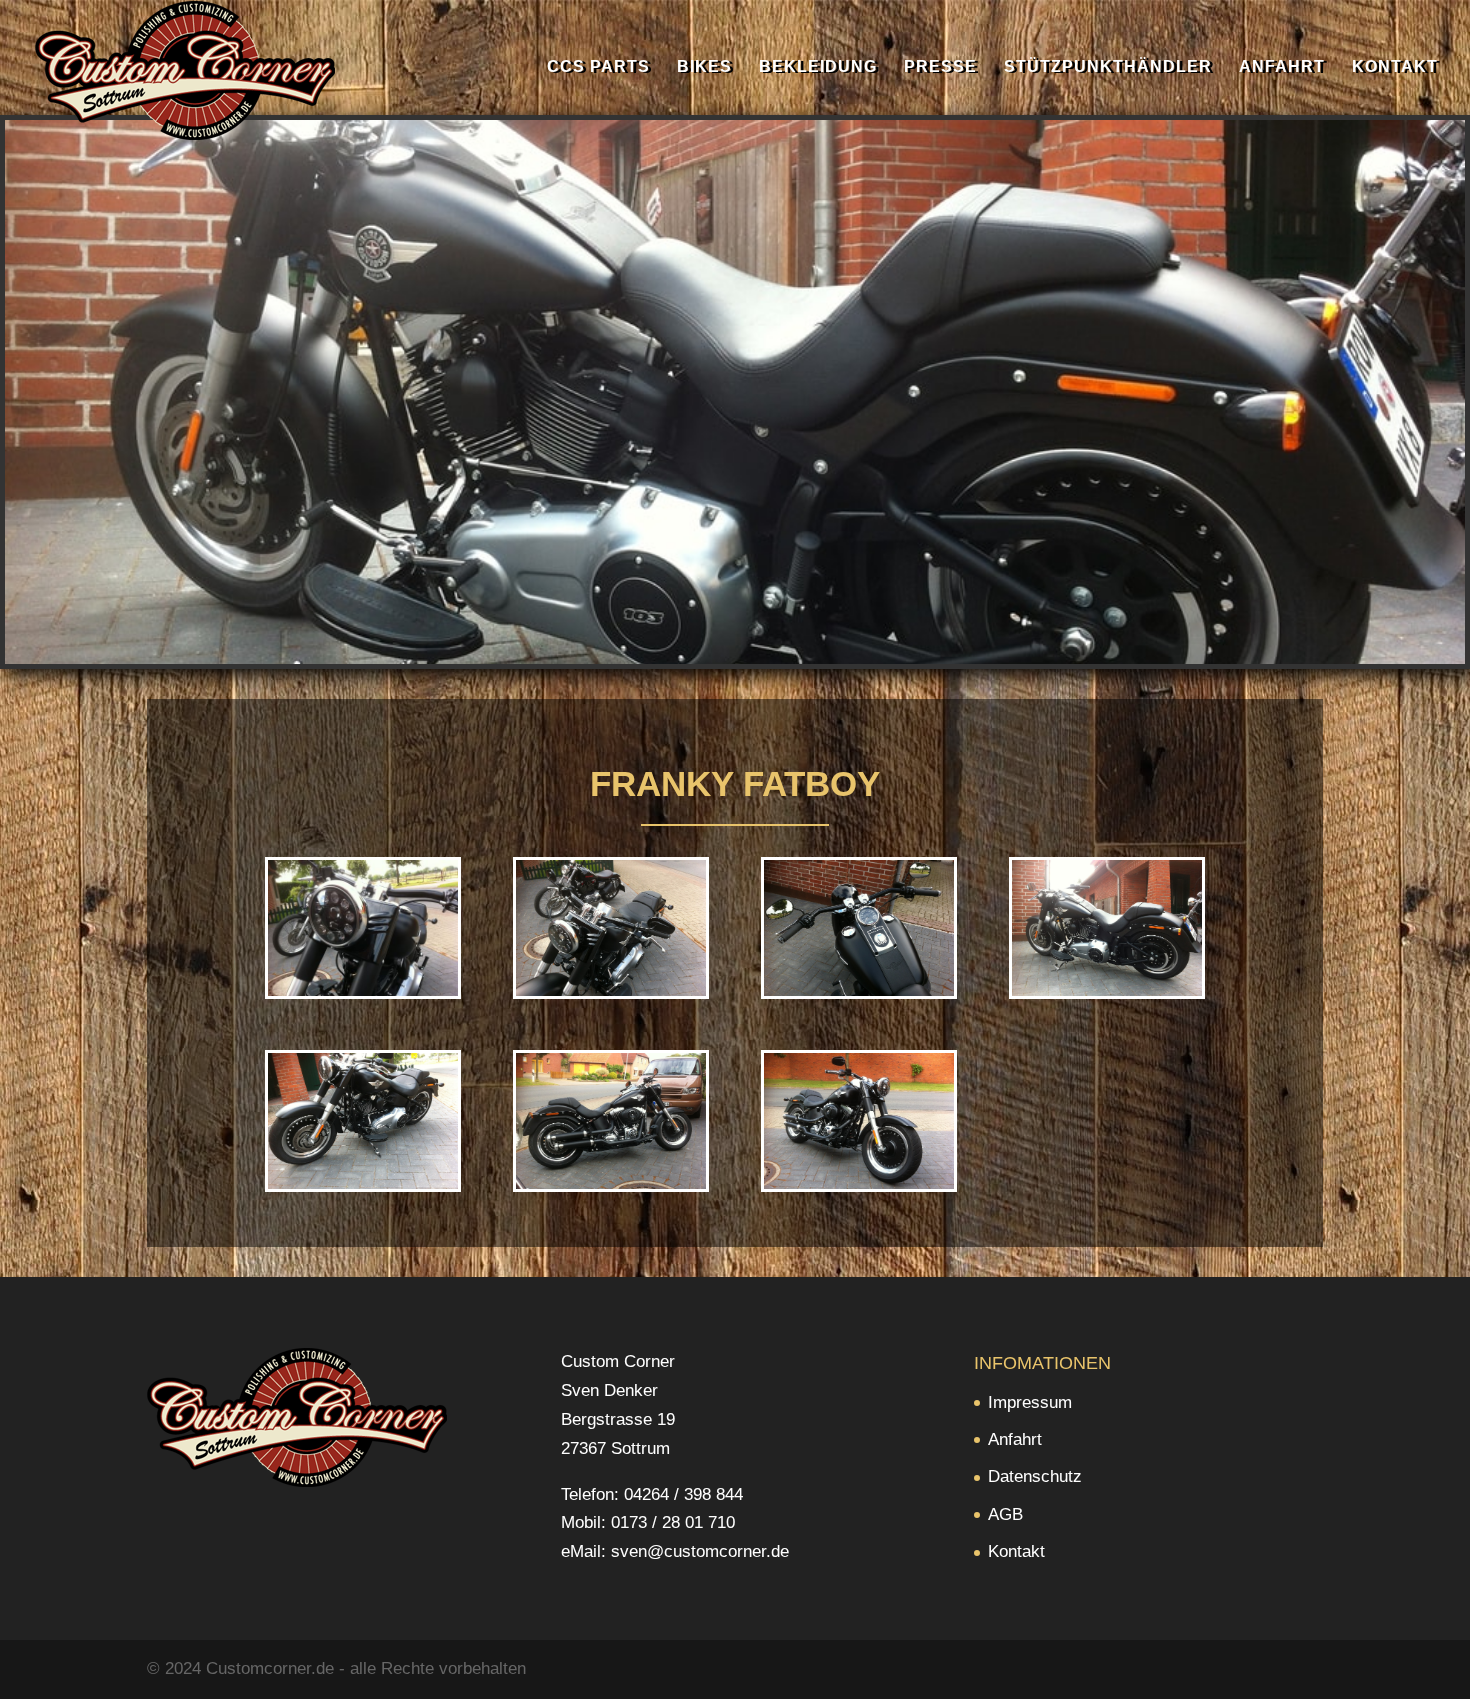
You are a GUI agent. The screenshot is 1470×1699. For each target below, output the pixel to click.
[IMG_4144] (611, 990)
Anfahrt (1282, 67)
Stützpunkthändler (1108, 67)
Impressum (1030, 1402)
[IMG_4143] (859, 990)
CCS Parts (598, 67)
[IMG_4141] (1107, 990)
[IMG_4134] (859, 1183)
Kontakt (1395, 67)
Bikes (704, 67)
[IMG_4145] (363, 990)
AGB (1005, 1514)
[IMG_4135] (611, 1183)
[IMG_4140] (363, 1183)
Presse (940, 67)
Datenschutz (1035, 1476)
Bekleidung (818, 67)
